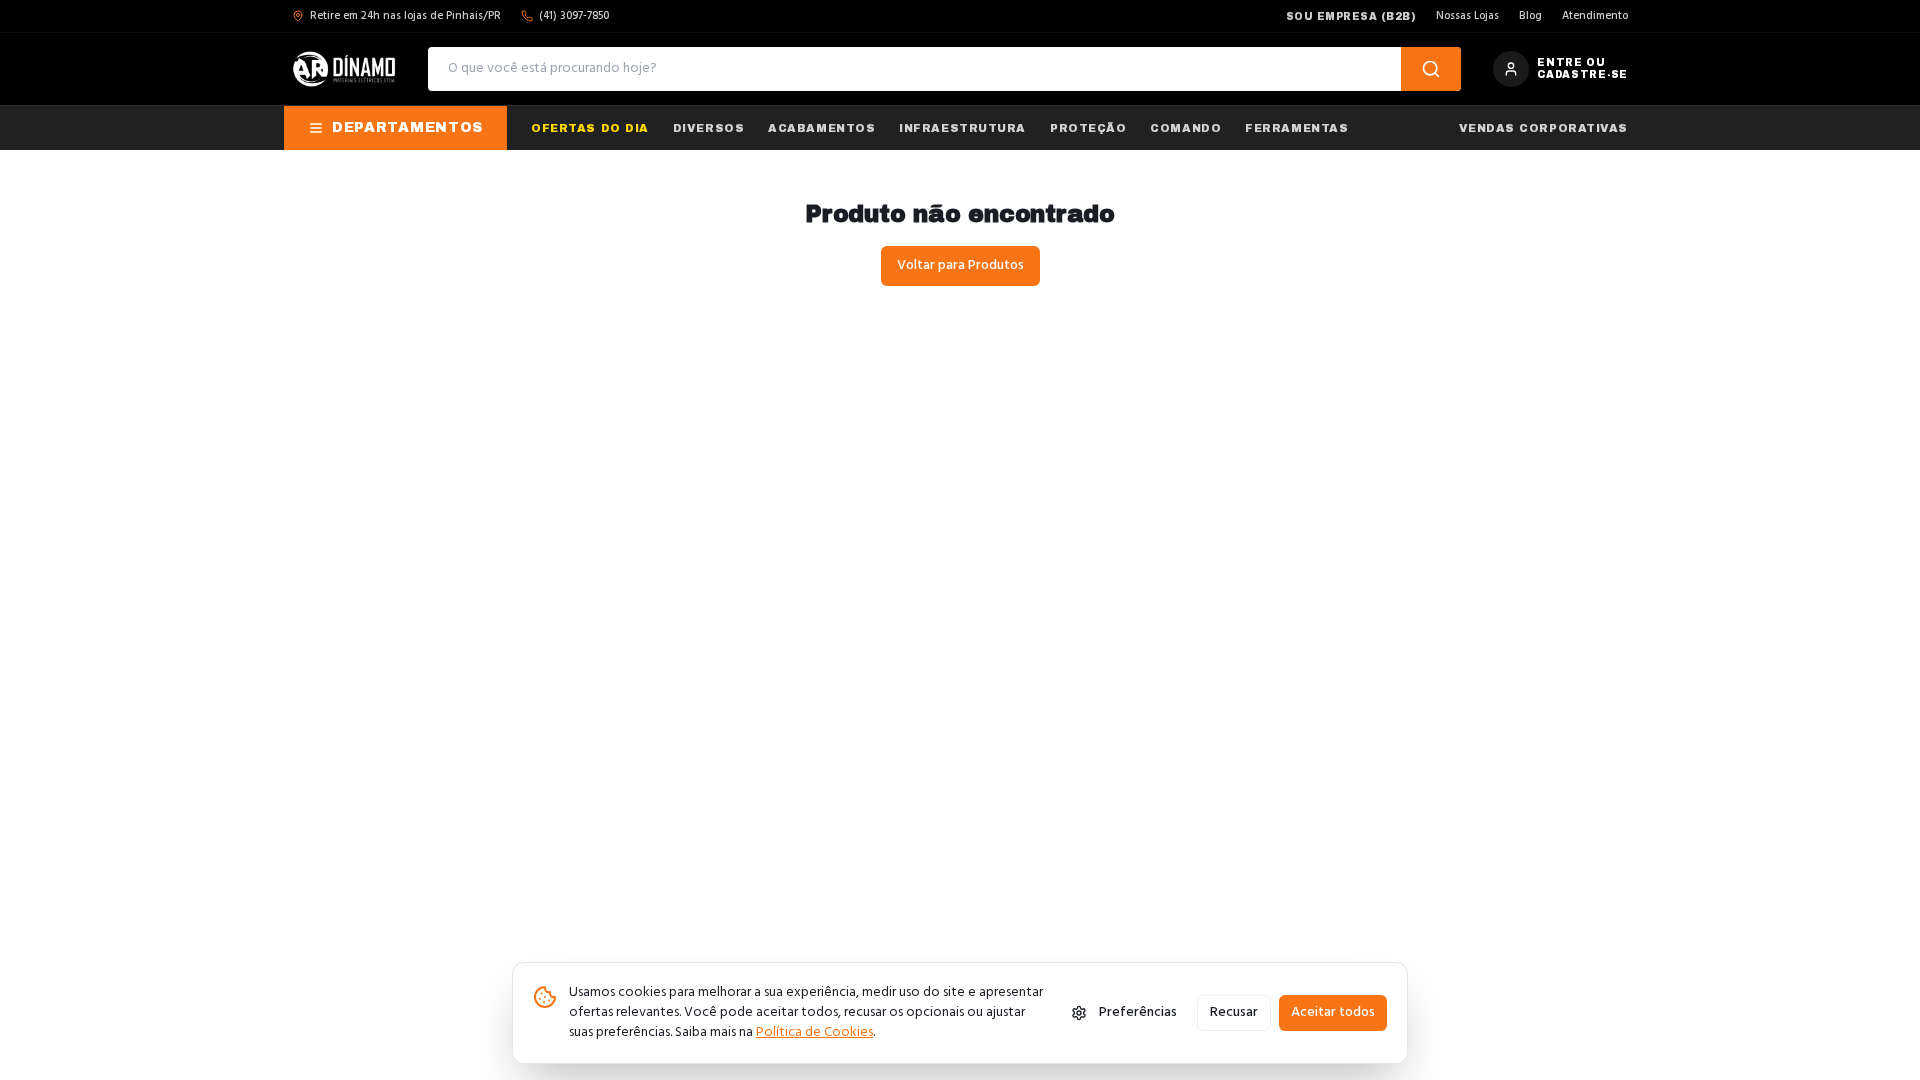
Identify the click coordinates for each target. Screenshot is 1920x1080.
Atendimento (1595, 16)
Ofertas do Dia (590, 128)
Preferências (1138, 1012)
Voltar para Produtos (960, 265)
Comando (1185, 128)
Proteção (1088, 128)
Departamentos (407, 127)
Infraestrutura (962, 128)
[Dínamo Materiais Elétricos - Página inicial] (344, 69)
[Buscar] (1431, 69)
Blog (1530, 16)
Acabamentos (821, 128)
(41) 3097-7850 (574, 16)
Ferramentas (1296, 128)
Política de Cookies (814, 1032)
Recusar (1234, 1012)
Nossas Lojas (1467, 16)
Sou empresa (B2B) (1351, 16)
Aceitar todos (1333, 1012)
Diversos (708, 128)
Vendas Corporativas (1543, 128)
